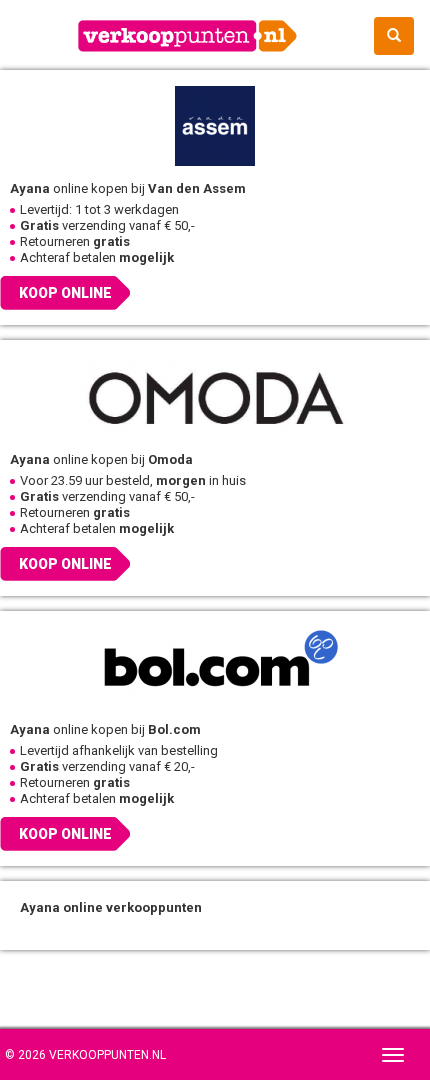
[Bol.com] (215, 666)
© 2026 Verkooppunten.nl (85, 1055)
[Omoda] (215, 395)
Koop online (65, 293)
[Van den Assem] (215, 125)
